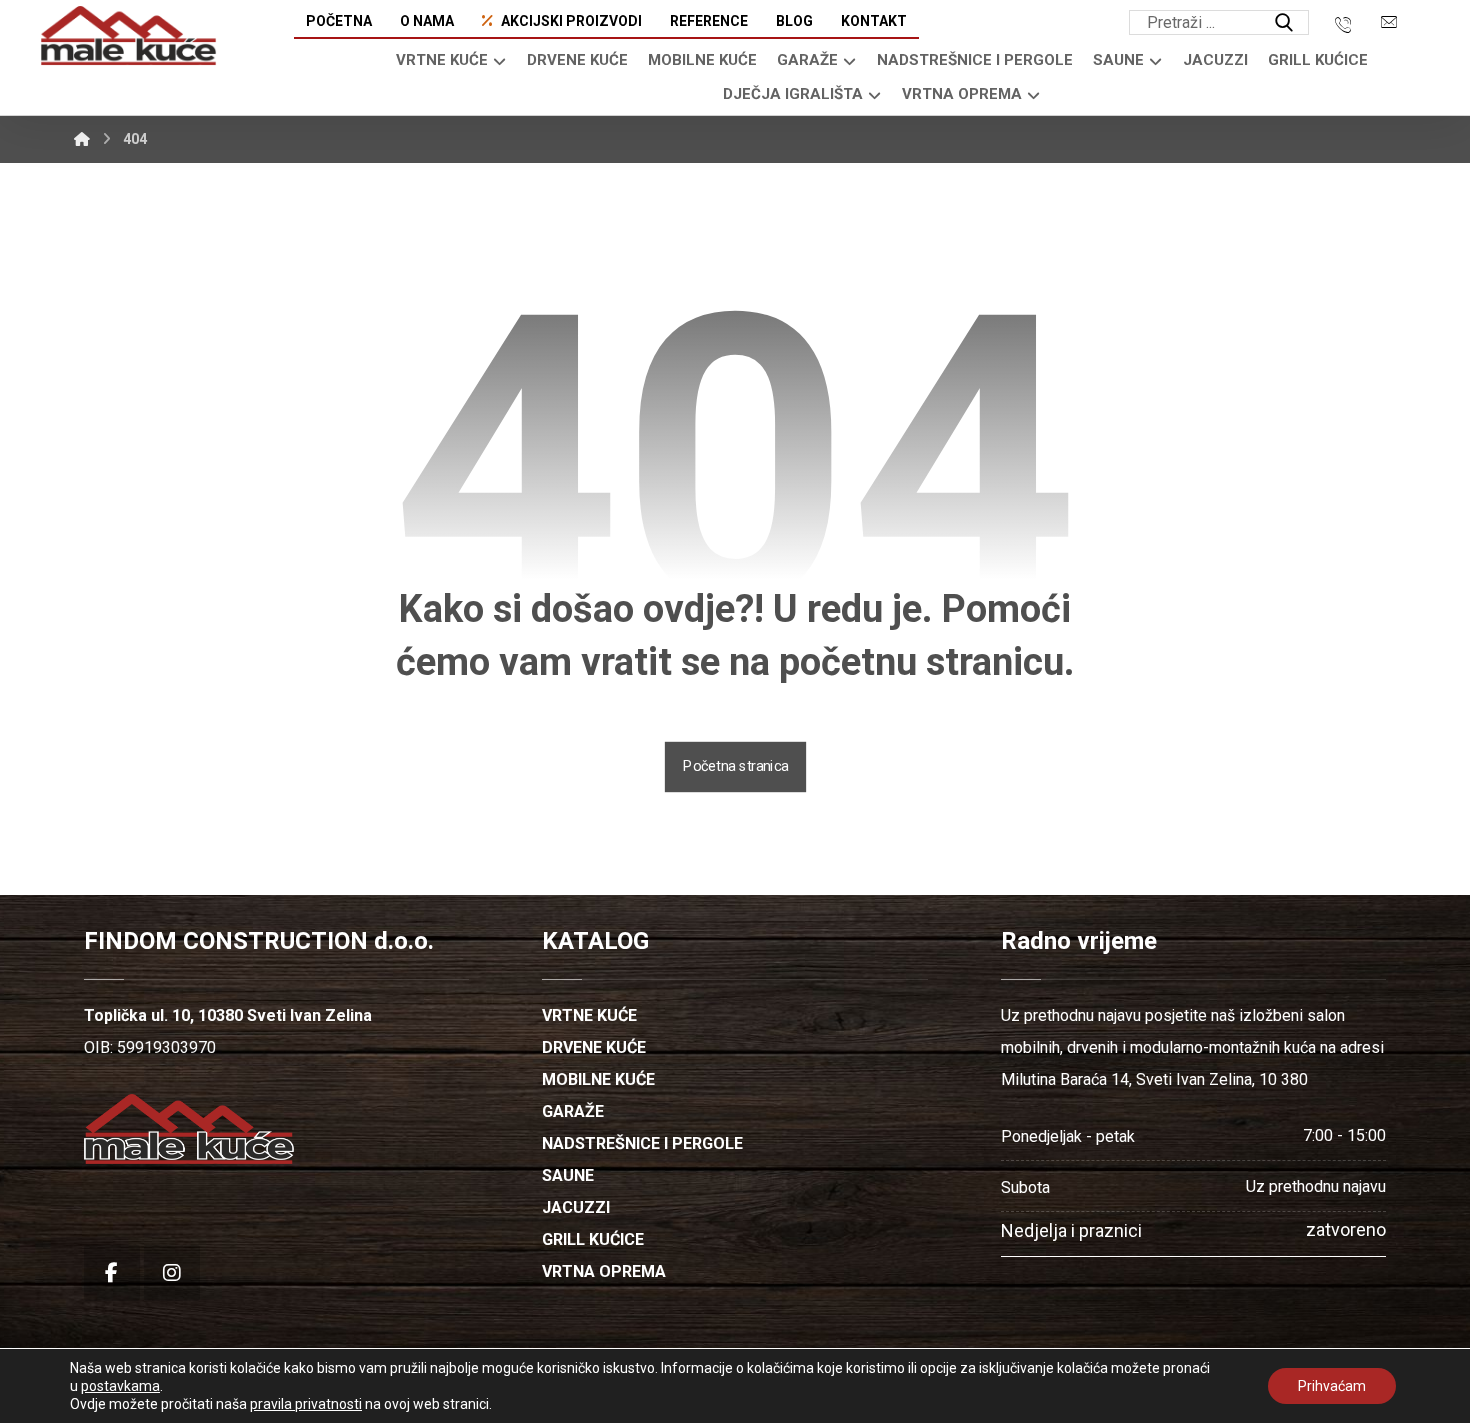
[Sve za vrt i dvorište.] (128, 36)
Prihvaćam (1332, 1386)
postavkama (120, 1386)
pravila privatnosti (306, 1404)
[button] (1284, 23)
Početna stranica (734, 766)
